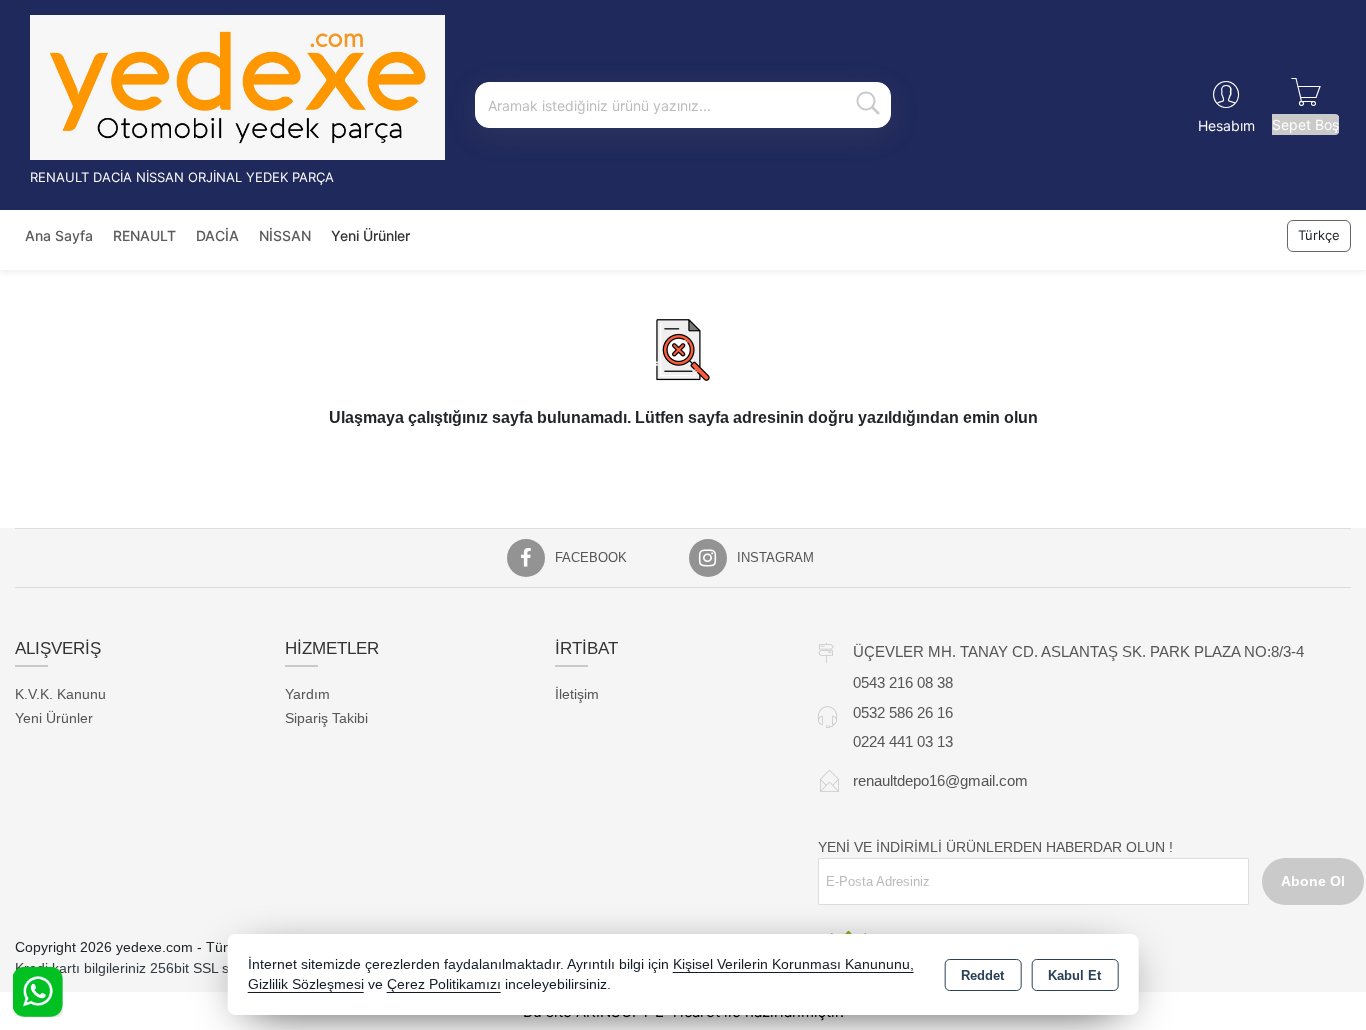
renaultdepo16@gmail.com (940, 780)
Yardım (307, 694)
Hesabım (1226, 125)
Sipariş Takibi (326, 718)
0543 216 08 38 (903, 682)
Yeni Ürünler (54, 718)
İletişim (577, 694)
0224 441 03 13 (903, 741)
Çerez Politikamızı (444, 984)
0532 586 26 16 (903, 712)
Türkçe (1319, 235)
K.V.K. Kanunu (60, 694)
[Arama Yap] (868, 105)
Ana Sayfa (59, 235)
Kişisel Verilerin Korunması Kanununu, (793, 964)
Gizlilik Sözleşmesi (306, 984)
